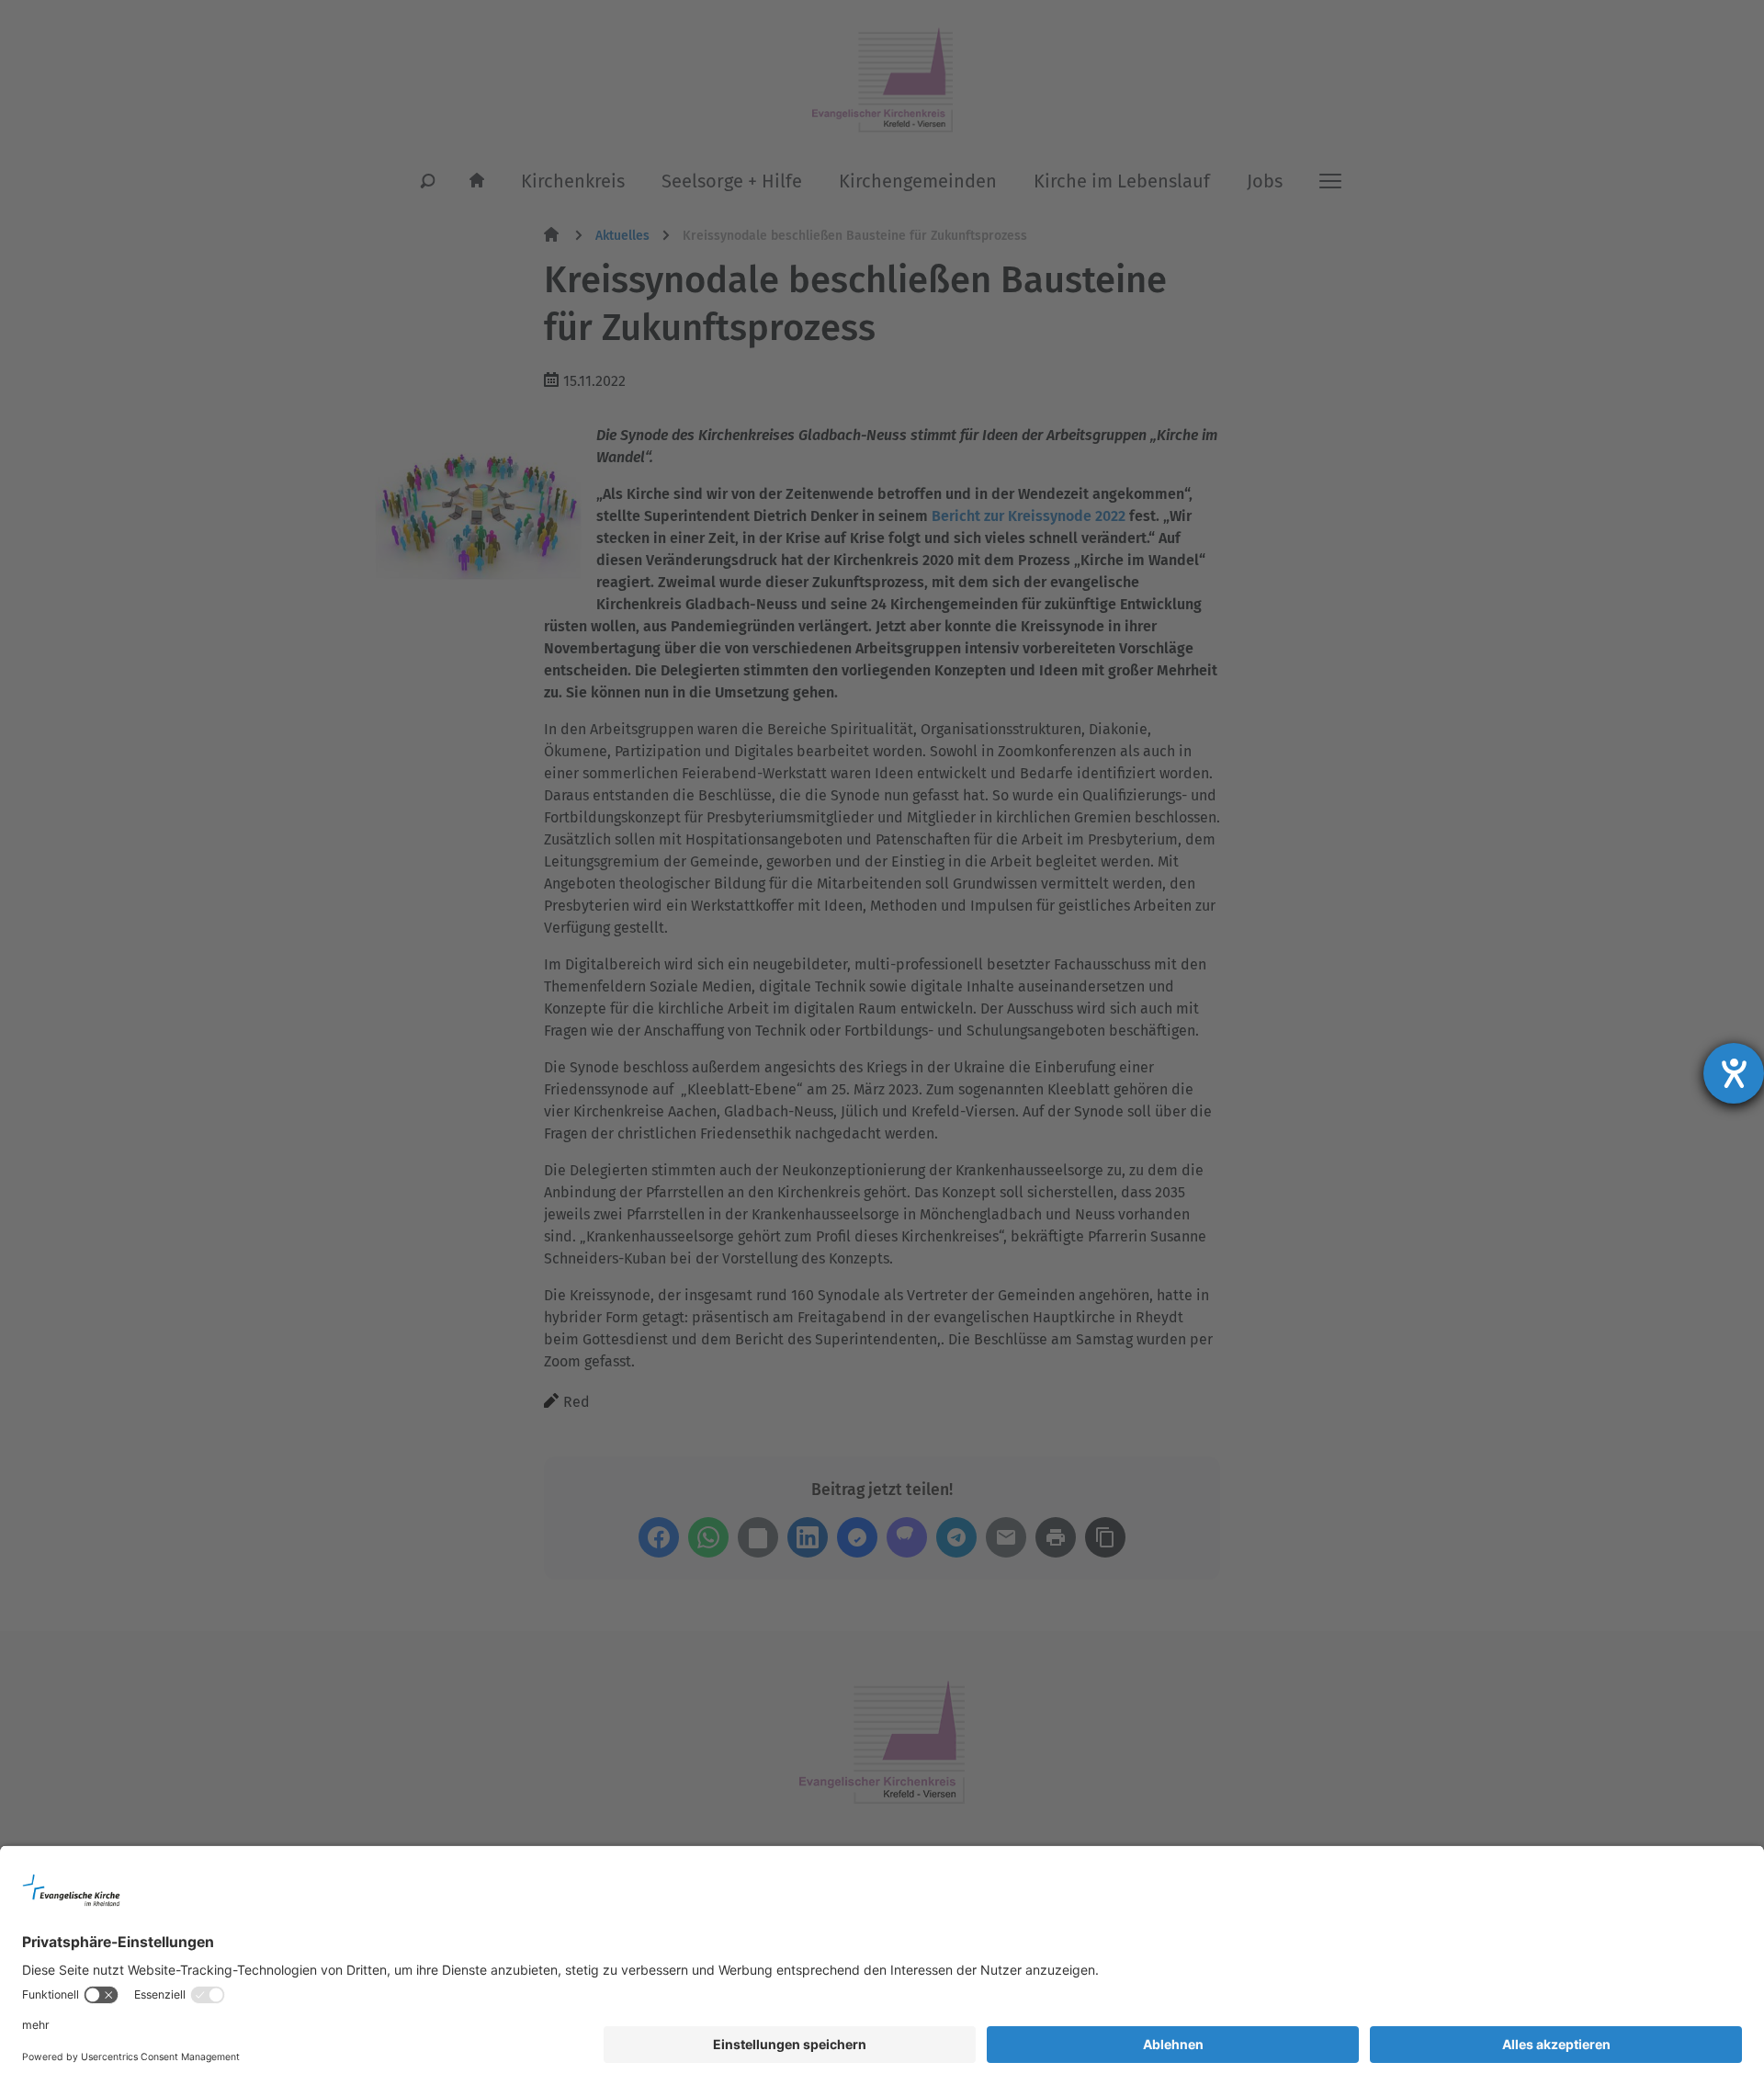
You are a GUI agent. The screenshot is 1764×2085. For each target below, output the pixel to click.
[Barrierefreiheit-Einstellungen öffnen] (1734, 1073)
